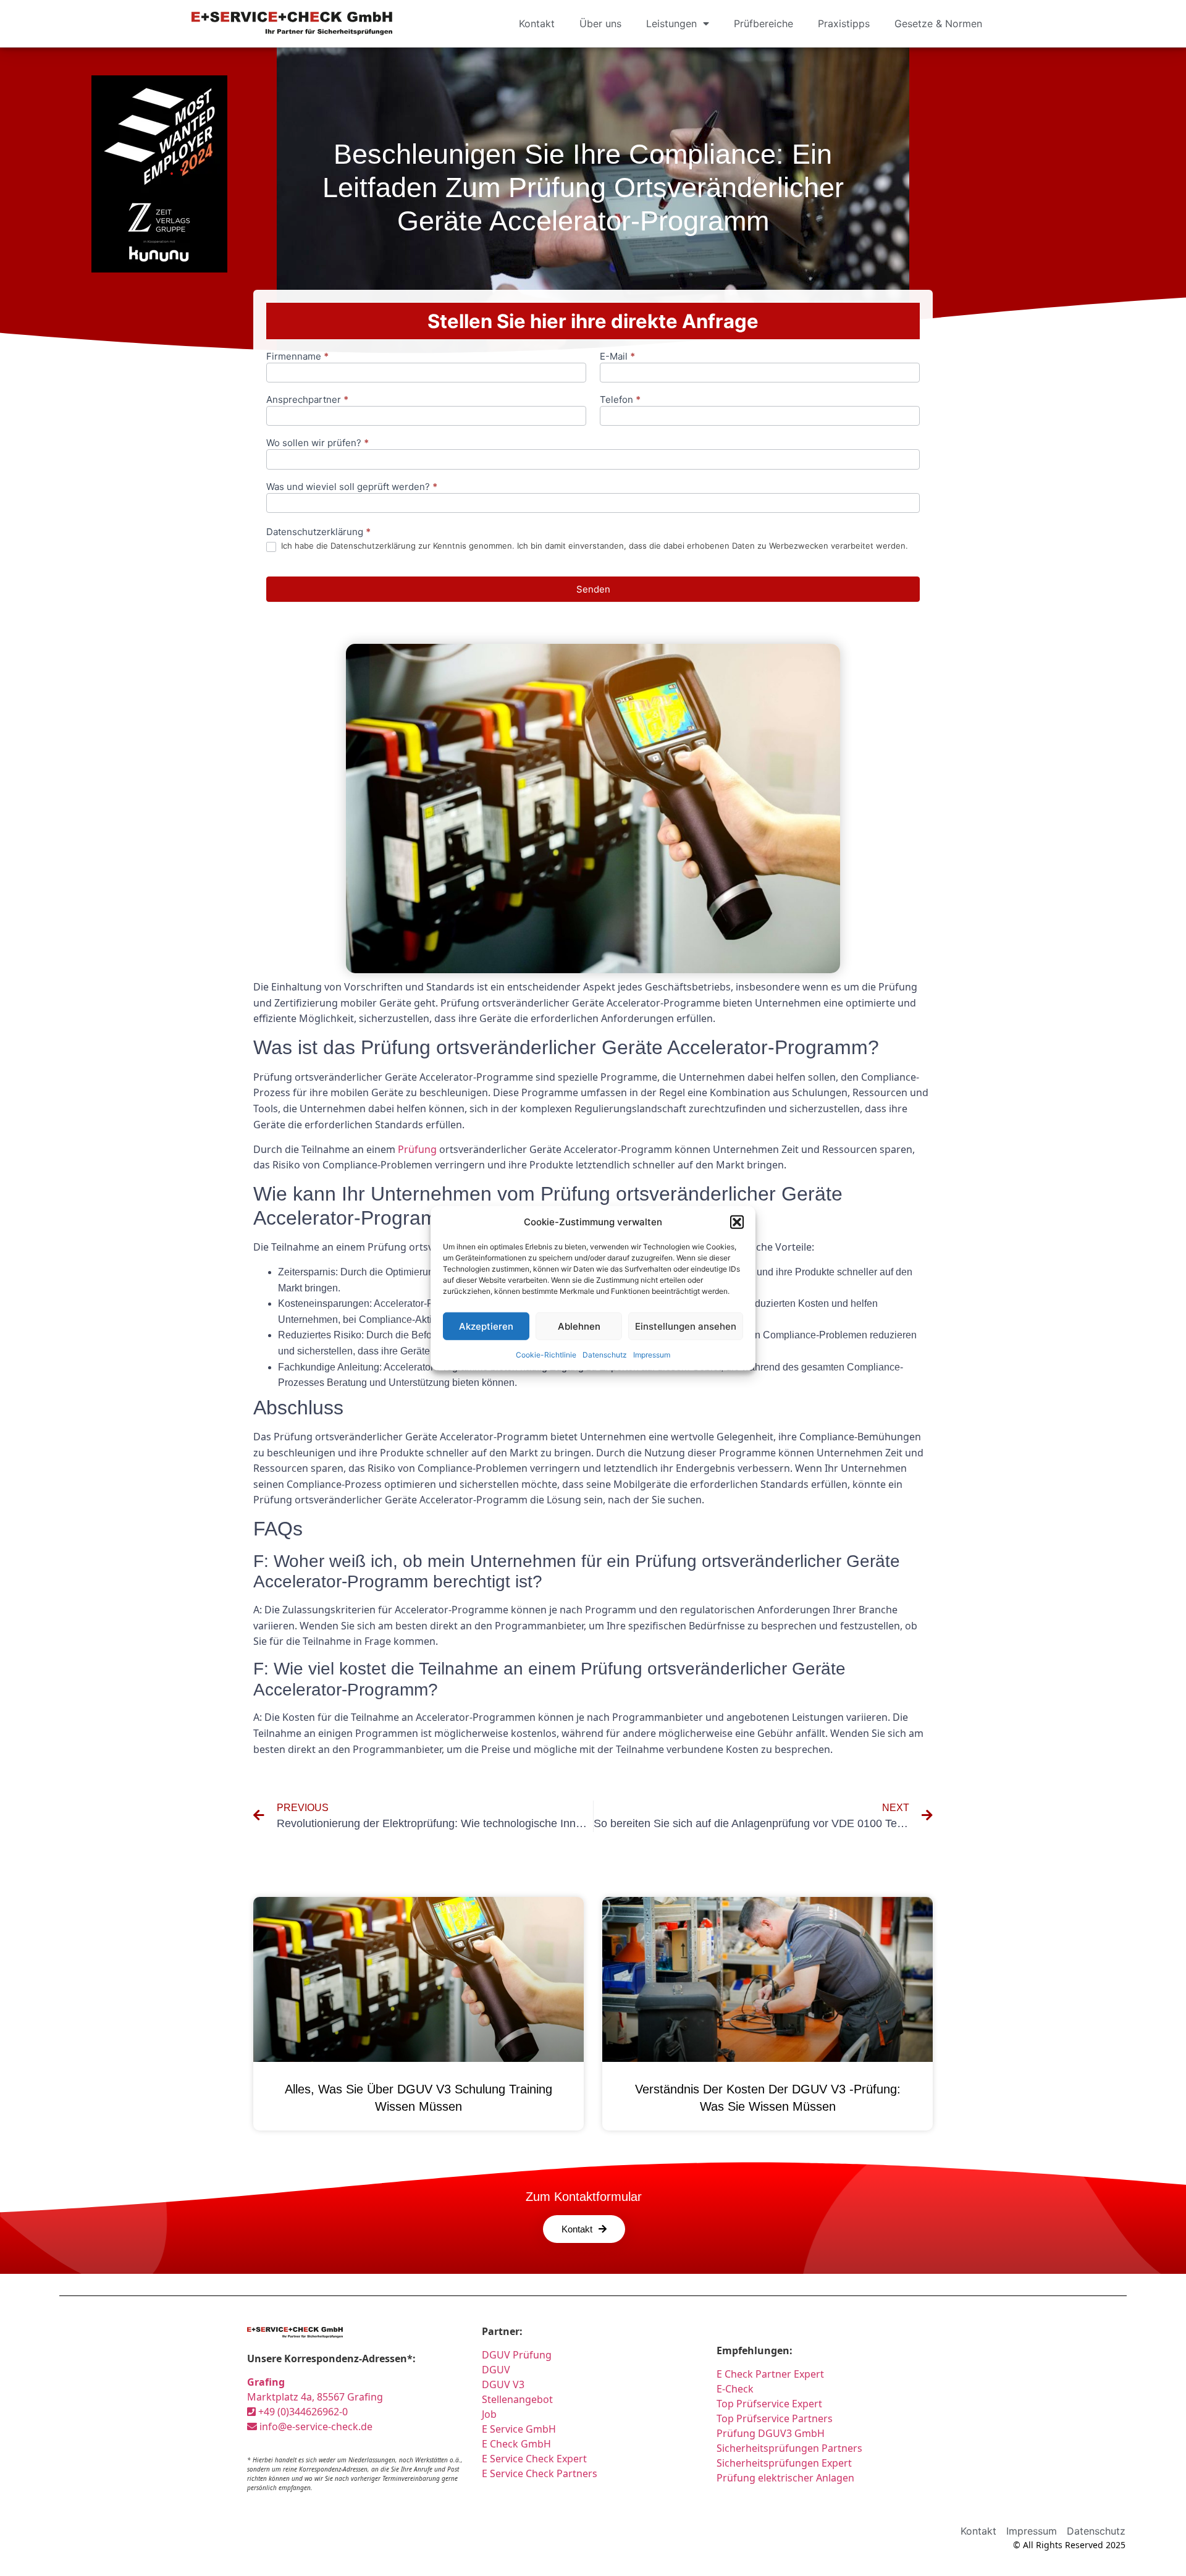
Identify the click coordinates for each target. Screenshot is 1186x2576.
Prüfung (417, 1149)
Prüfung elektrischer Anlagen (785, 2478)
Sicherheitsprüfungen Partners (789, 2448)
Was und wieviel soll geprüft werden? (352, 487)
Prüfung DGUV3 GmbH (771, 2433)
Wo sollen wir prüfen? (318, 443)
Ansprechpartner (307, 400)
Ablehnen (579, 1326)
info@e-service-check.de (315, 2426)
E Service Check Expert (537, 2459)
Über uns (600, 23)
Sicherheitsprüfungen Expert (784, 2463)
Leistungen (671, 23)
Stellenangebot (517, 2399)
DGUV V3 (503, 2384)
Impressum (652, 1355)
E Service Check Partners (540, 2473)
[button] (737, 1222)
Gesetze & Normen (938, 23)
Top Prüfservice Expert (769, 2404)
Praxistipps (844, 23)
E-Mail (617, 357)
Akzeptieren (486, 1326)
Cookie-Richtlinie (546, 1355)
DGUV (496, 2370)
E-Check (735, 2389)
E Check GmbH (516, 2444)
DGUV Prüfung (517, 2355)
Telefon (620, 400)
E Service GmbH (519, 2429)
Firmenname (297, 357)
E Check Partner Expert (770, 2374)
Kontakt (537, 23)
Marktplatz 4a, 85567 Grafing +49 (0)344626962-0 (315, 2397)
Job (489, 2414)
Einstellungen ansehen (686, 1326)
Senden (593, 589)
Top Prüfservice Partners (775, 2418)
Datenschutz (605, 1355)
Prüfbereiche (763, 23)
